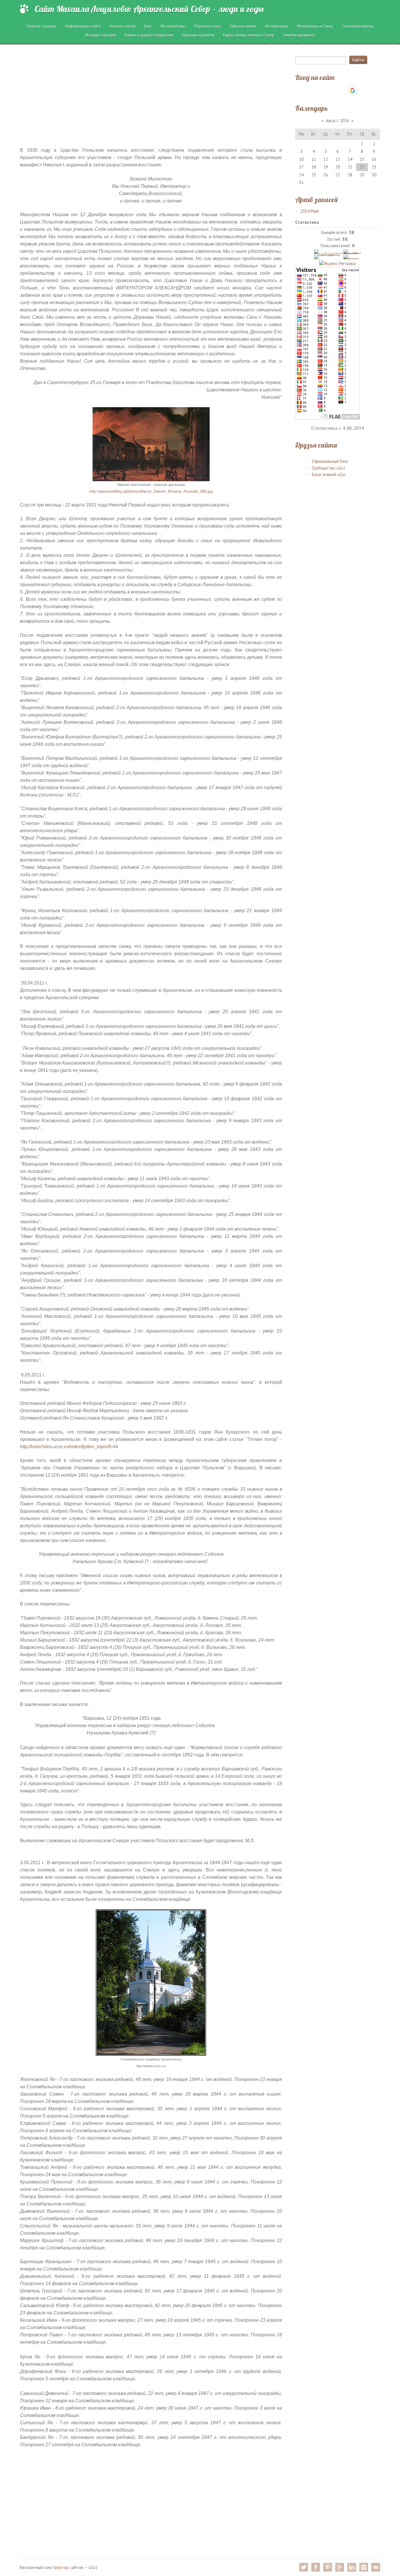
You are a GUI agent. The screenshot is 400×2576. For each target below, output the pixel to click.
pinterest (328, 2567)
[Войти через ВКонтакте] (322, 91)
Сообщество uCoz (329, 468)
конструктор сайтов (64, 2567)
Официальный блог (330, 461)
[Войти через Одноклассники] (363, 91)
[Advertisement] (151, 92)
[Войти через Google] (353, 91)
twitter (304, 2567)
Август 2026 (337, 121)
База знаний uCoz (329, 474)
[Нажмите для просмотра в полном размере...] (151, 444)
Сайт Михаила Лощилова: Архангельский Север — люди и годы (149, 9)
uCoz (93, 2567)
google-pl (340, 2567)
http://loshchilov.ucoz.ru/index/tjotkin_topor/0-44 (69, 1447)
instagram (364, 2567)
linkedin (352, 2567)
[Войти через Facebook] (332, 91)
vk (376, 2567)
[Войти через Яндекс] (342, 91)
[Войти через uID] (312, 91)
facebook (316, 2567)
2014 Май (309, 211)
